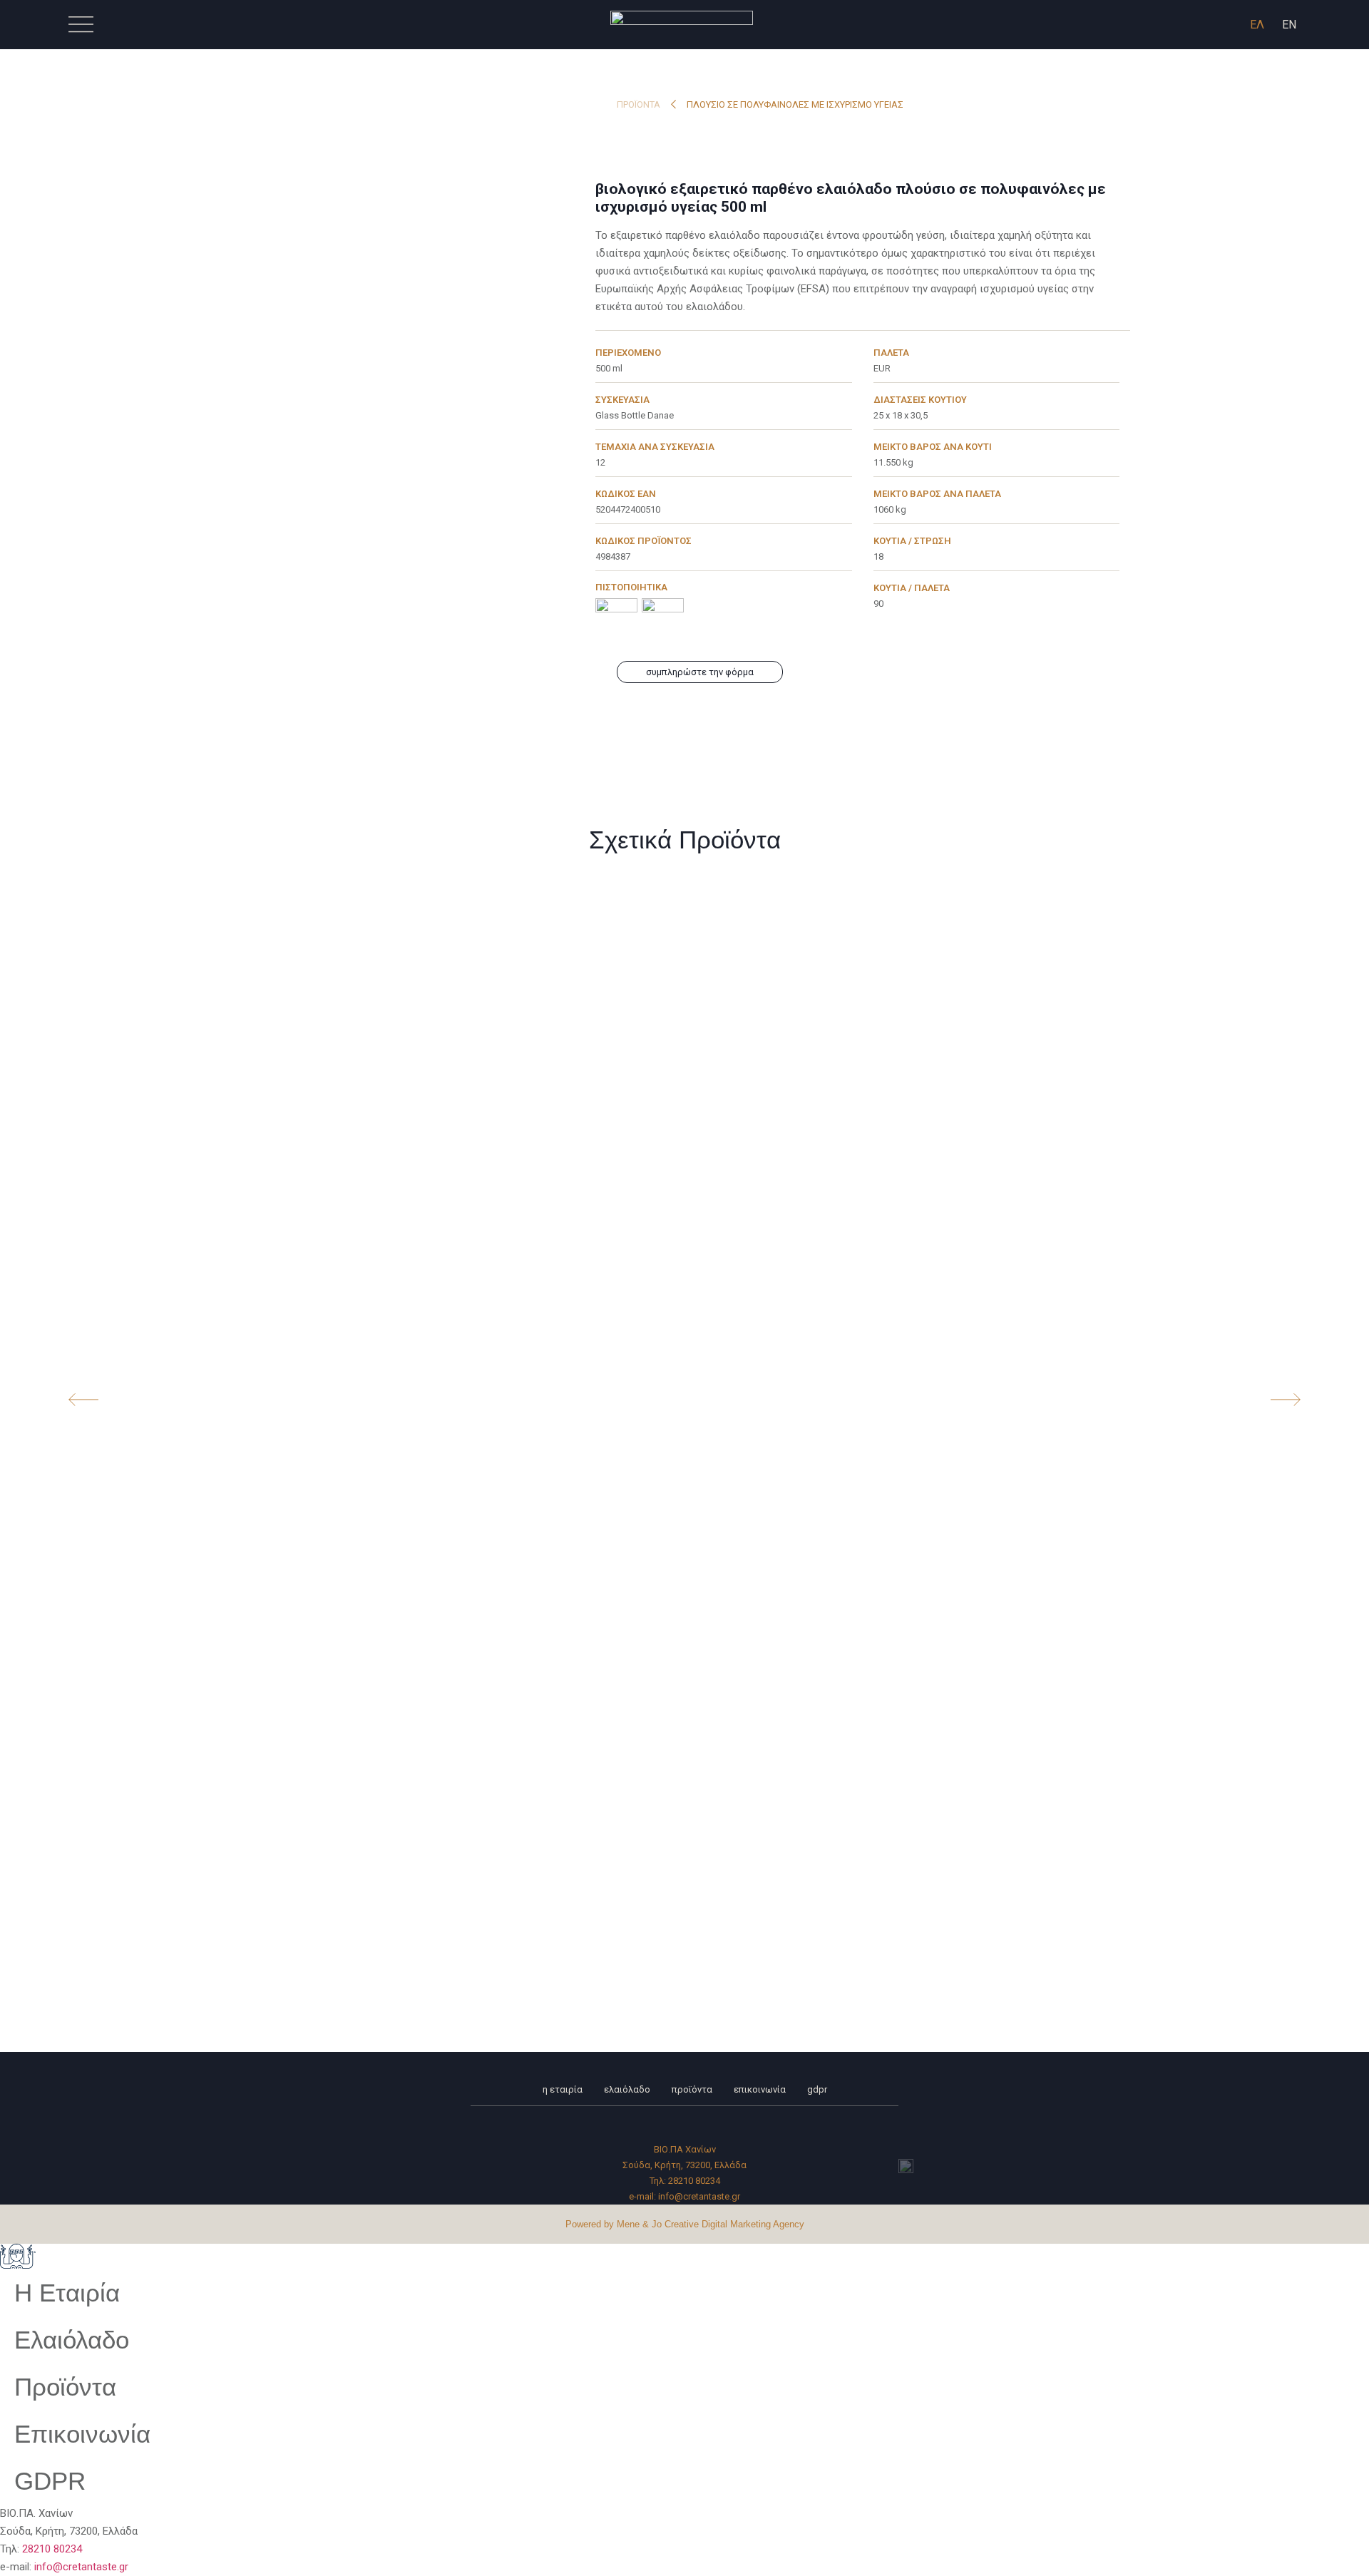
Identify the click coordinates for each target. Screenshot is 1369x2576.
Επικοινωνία (760, 2089)
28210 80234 (694, 2181)
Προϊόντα (639, 104)
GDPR (817, 2089)
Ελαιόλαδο (627, 2089)
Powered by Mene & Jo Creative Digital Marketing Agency (685, 2224)
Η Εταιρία (563, 2089)
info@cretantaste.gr (699, 2196)
